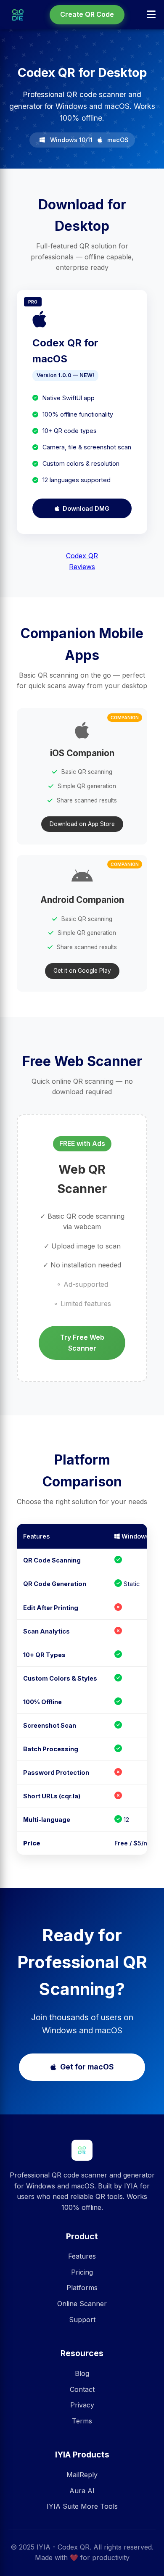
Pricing (82, 2272)
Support (82, 2320)
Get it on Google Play (82, 971)
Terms (82, 2421)
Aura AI (82, 2491)
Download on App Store (82, 824)
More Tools (99, 2506)
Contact (82, 2389)
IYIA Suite (63, 2506)
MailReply (82, 2475)
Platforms (82, 2288)
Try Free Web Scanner (82, 1343)
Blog (82, 2373)
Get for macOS (87, 2067)
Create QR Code (87, 14)
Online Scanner (82, 2304)
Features (82, 2256)
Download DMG (86, 508)
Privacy (82, 2405)
